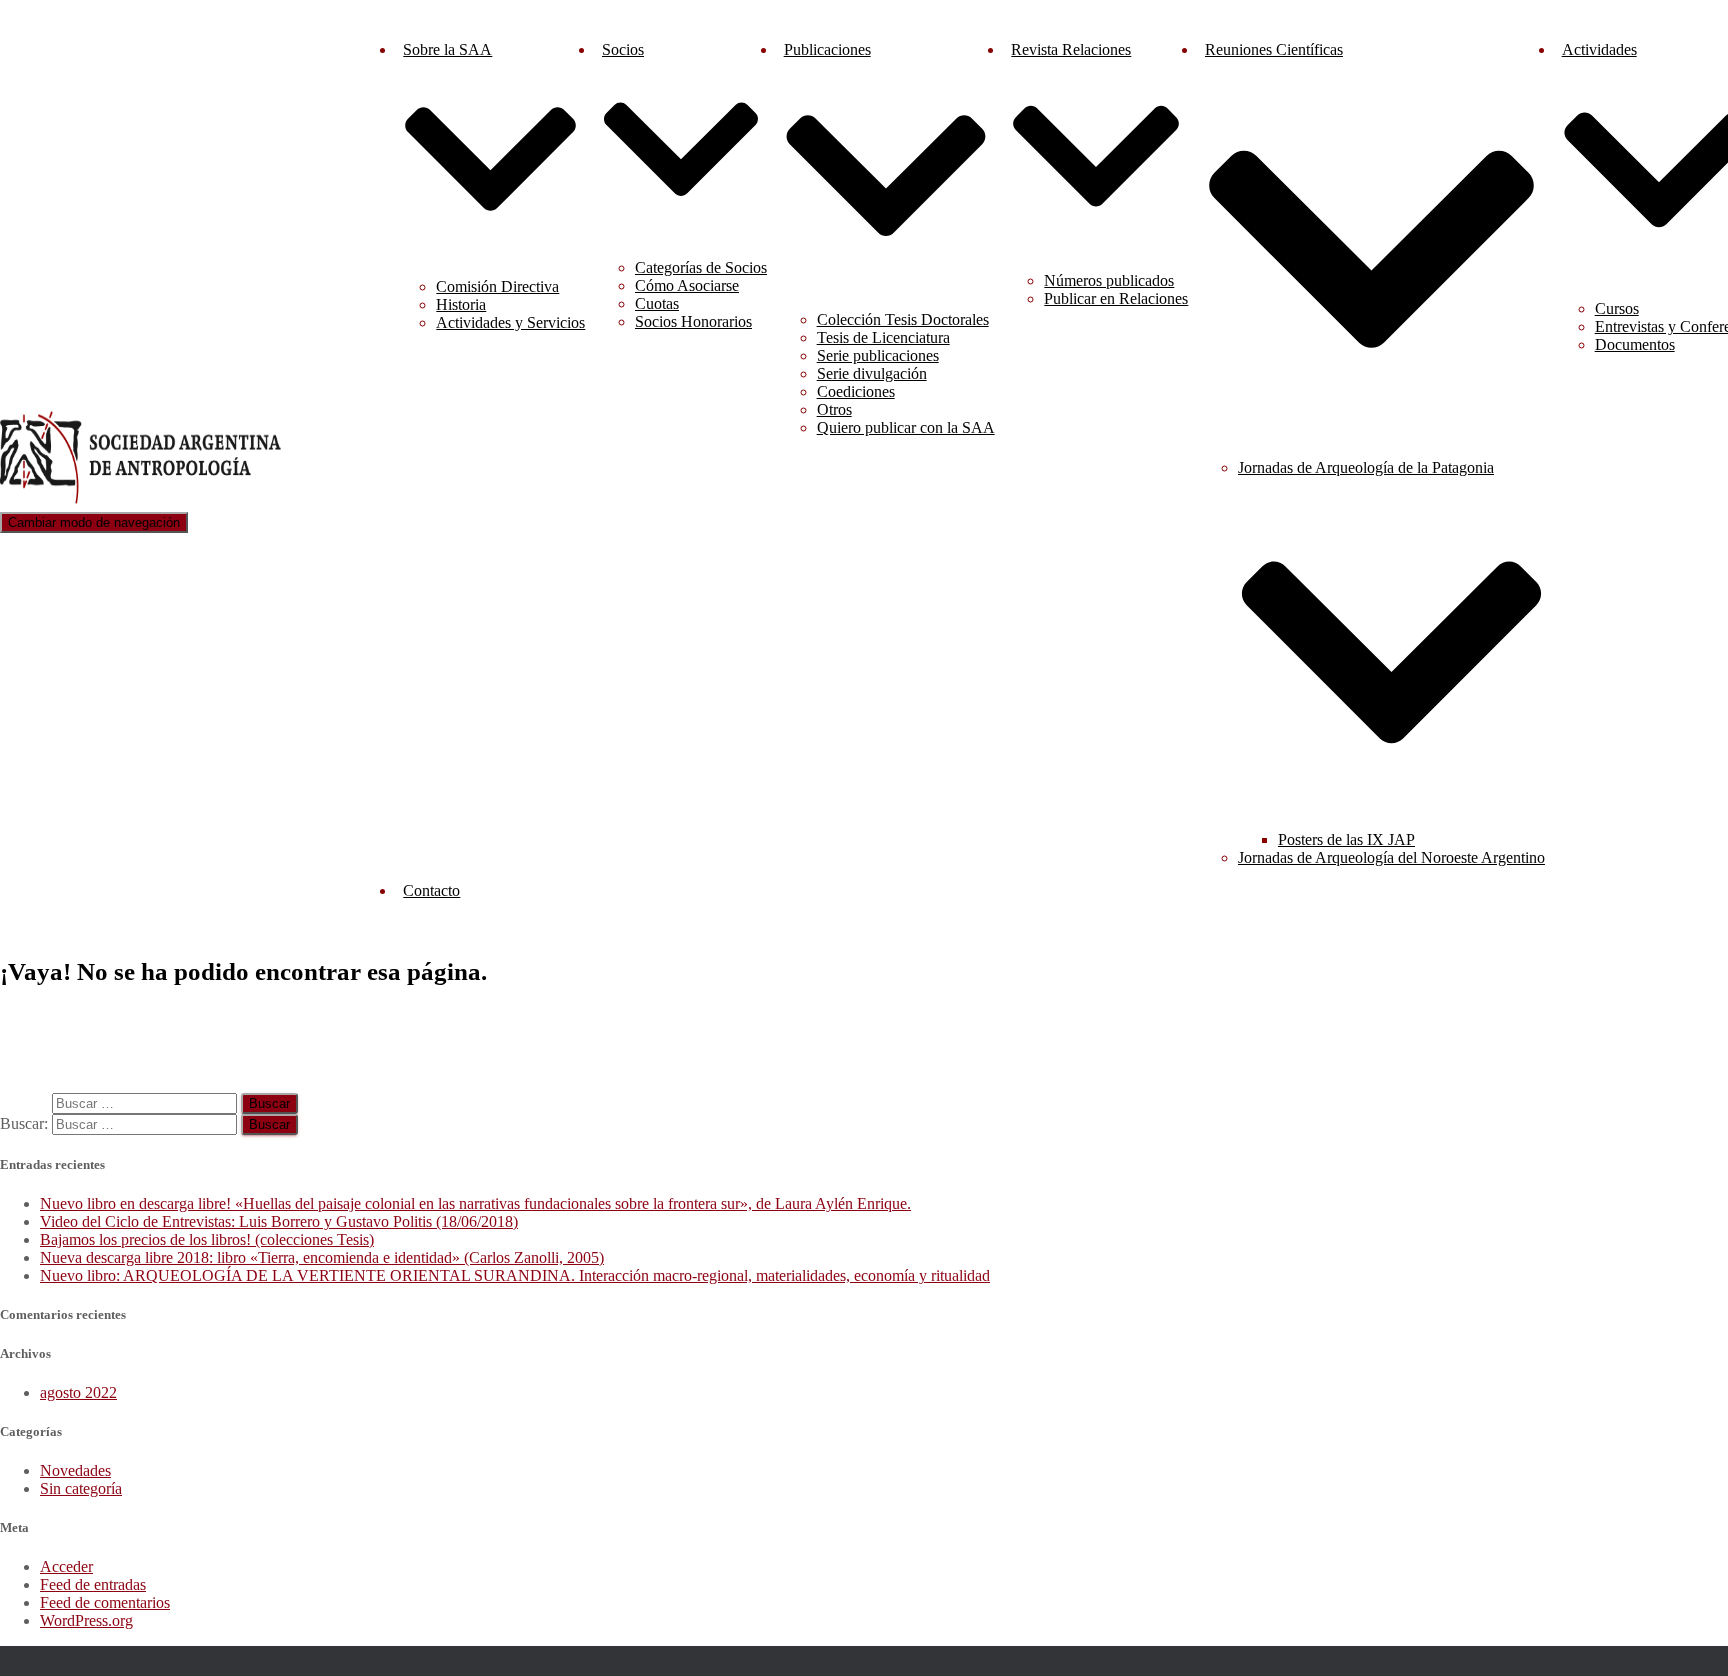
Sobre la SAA (447, 49)
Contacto (431, 890)
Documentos (1635, 344)
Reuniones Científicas (1274, 49)
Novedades (75, 1470)
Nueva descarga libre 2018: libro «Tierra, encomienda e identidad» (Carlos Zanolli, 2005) (322, 1257)
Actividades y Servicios (510, 322)
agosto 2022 (78, 1392)
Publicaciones (827, 49)
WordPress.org (86, 1620)
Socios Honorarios (693, 321)
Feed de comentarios (105, 1602)
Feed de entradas (93, 1584)
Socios (623, 49)
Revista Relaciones (1071, 49)
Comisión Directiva (497, 286)
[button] (490, 253)
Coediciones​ (856, 391)
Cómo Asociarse (687, 285)
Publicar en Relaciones (1116, 298)
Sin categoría (81, 1488)
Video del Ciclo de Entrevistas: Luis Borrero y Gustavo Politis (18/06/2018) (279, 1221)
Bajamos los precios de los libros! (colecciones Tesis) (207, 1239)
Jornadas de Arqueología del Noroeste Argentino (1391, 857)
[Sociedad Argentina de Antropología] (142, 502)
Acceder (66, 1566)
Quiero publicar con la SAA (906, 427)
